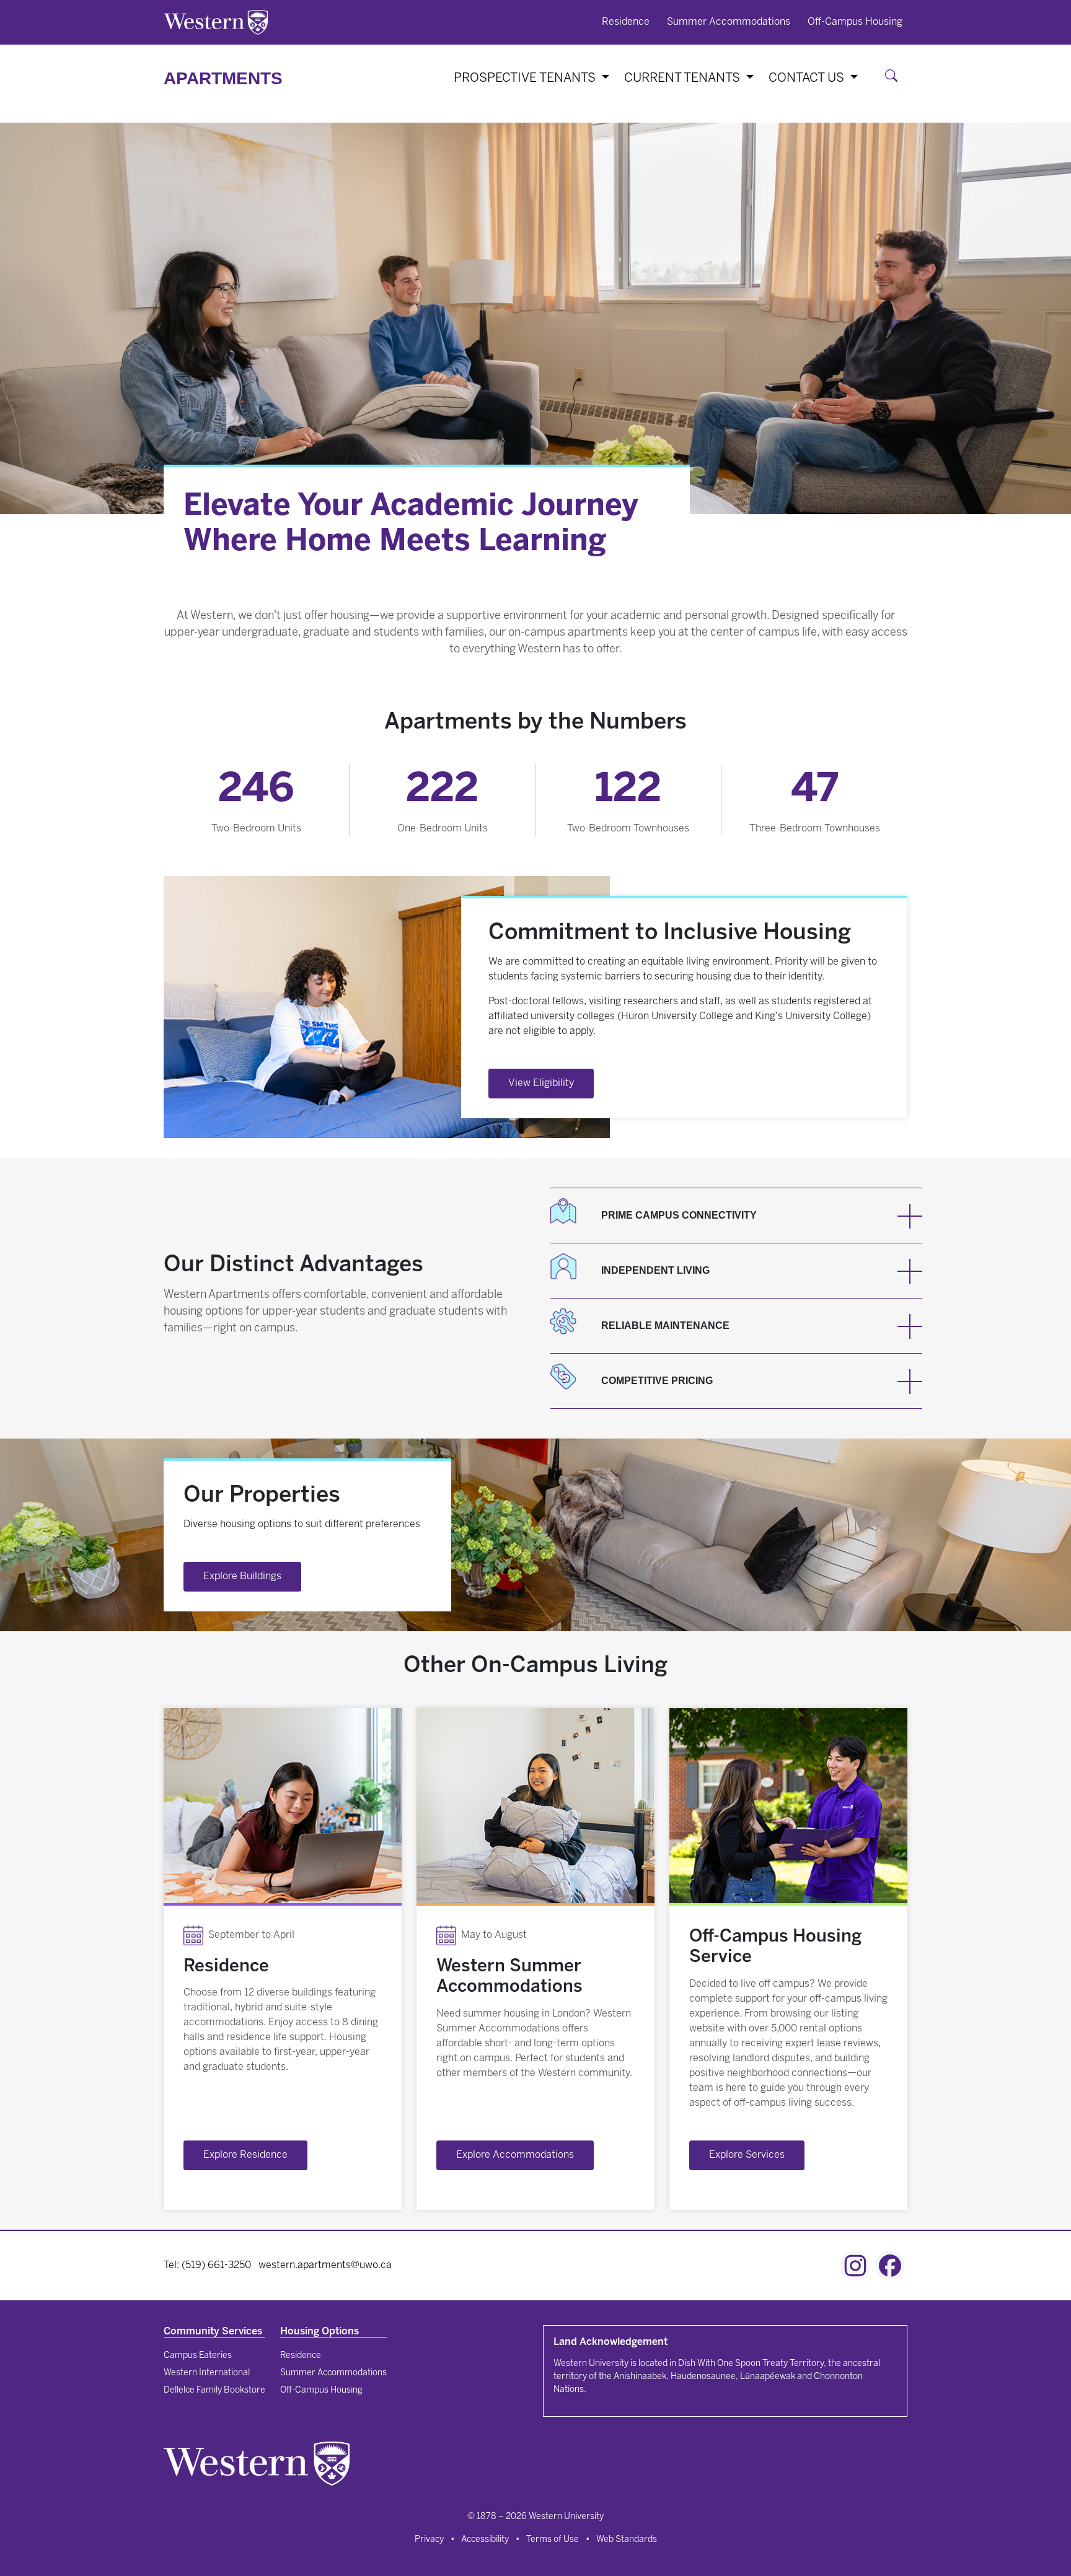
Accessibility (485, 2540)
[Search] (894, 78)
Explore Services (747, 2155)
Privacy (429, 2540)
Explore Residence (245, 2155)
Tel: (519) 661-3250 (207, 2265)
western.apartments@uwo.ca (325, 2265)
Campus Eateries (198, 2356)
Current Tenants (684, 78)
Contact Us (808, 78)
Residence (626, 22)
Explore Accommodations (515, 2155)
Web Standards (627, 2540)
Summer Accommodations (729, 22)
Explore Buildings (242, 1576)
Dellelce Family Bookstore (214, 2390)
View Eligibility (541, 1083)
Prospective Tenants (526, 78)
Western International (207, 2373)
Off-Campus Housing (855, 22)
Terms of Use (553, 2540)
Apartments (223, 78)
